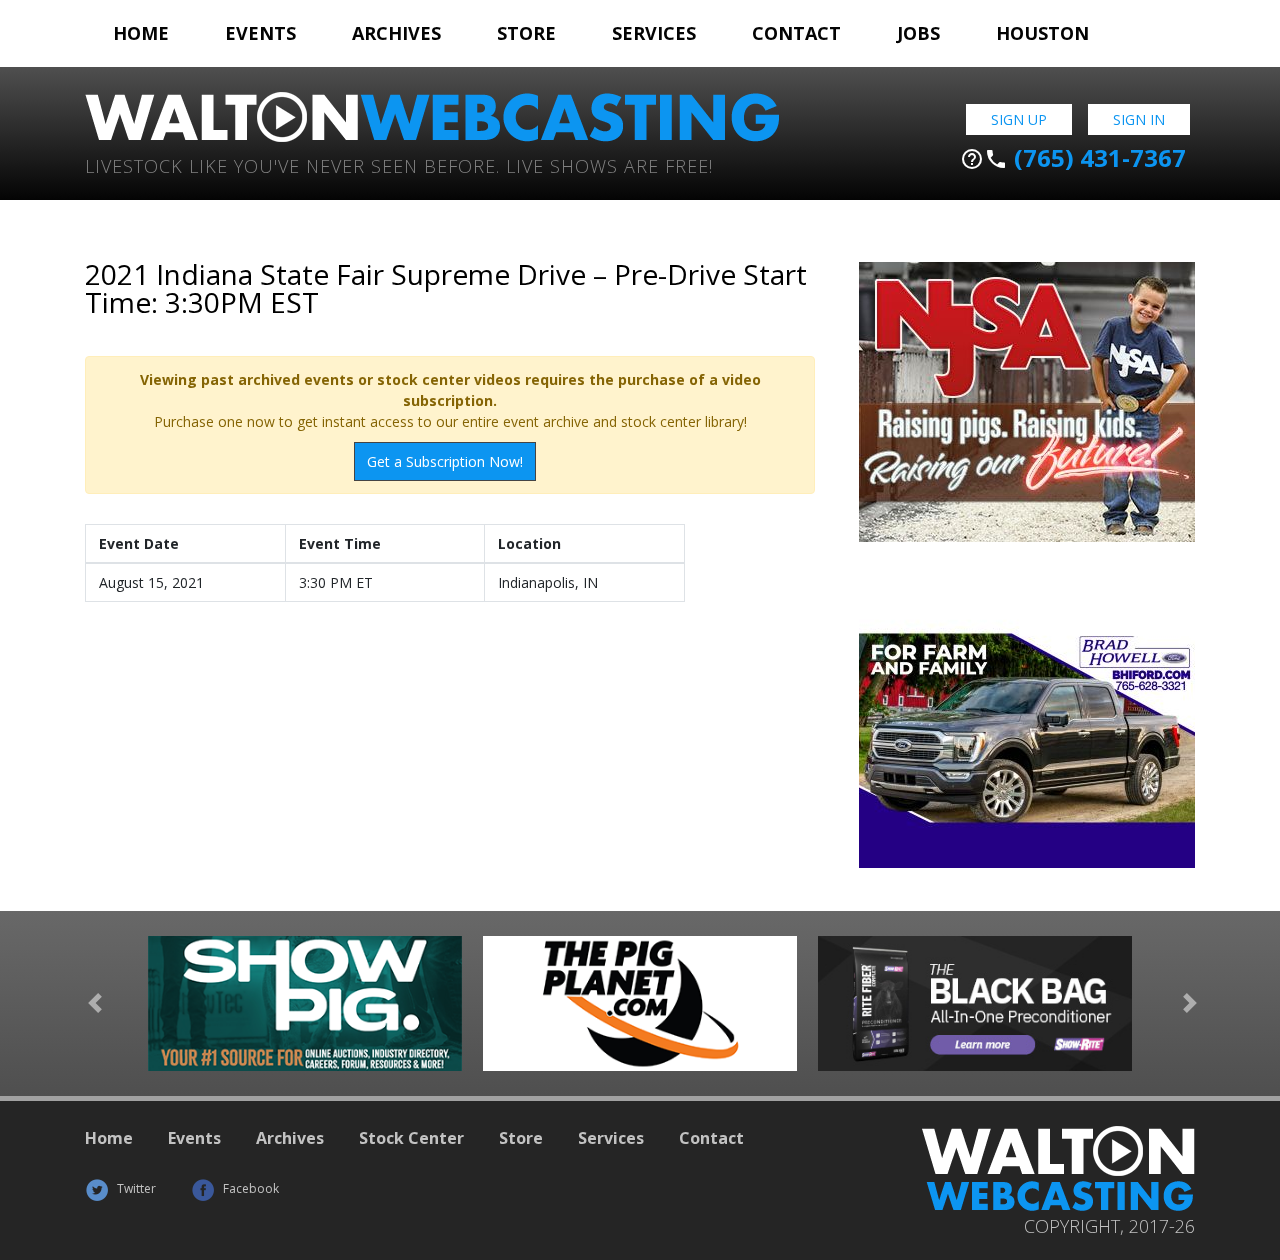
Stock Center (411, 1138)
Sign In (1139, 119)
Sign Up (1019, 119)
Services (654, 33)
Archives (396, 33)
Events (260, 33)
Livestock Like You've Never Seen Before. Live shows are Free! (399, 164)
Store (526, 33)
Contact (796, 33)
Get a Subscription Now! (445, 461)
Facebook (249, 1188)
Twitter (135, 1188)
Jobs (918, 33)
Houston (1042, 33)
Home (141, 33)
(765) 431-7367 (1073, 158)
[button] (95, 1003)
